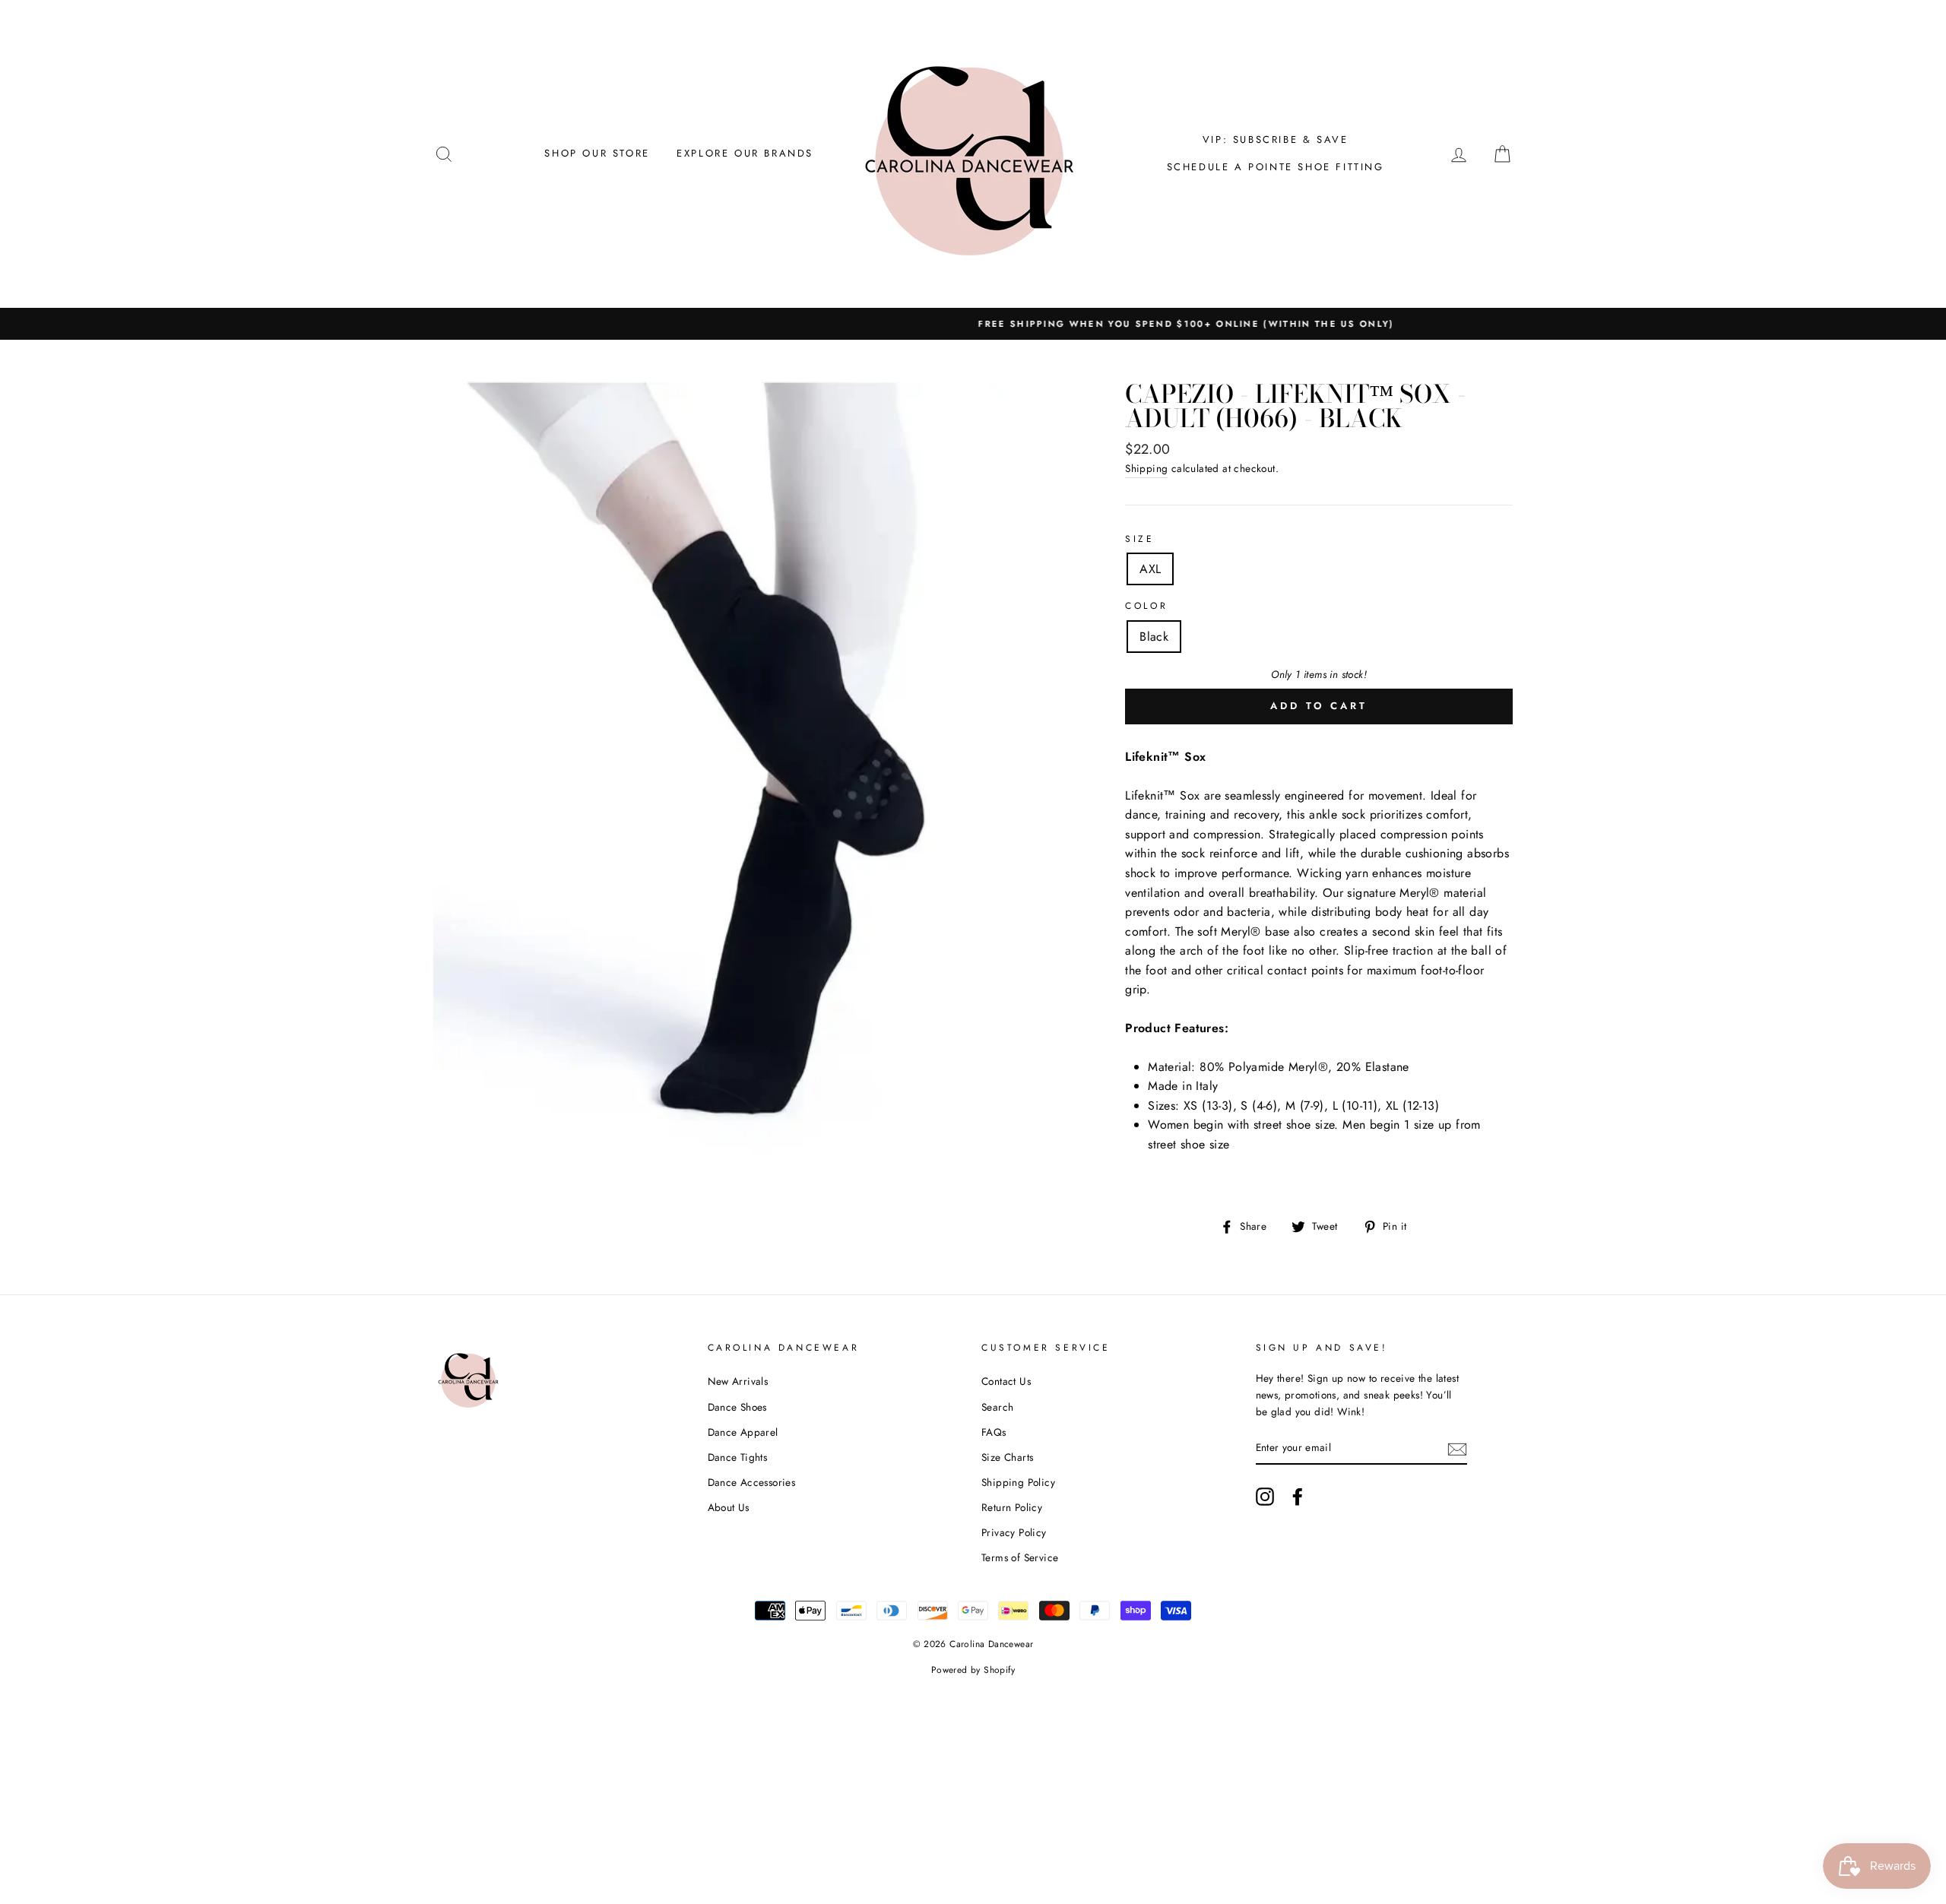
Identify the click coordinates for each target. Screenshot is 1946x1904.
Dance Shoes (737, 1407)
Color (1146, 606)
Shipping (1146, 468)
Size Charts (1007, 1457)
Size (1139, 539)
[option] (973, 324)
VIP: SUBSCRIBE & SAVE (1276, 139)
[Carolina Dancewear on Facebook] (1298, 1497)
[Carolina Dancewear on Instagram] (1265, 1497)
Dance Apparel (743, 1432)
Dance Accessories (752, 1482)
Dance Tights (738, 1457)
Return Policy (1012, 1507)
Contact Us (1006, 1381)
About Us (729, 1507)
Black (1154, 637)
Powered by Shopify (973, 1670)
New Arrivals (738, 1381)
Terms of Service (1020, 1557)
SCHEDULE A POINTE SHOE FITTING (1276, 167)
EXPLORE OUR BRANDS (745, 153)
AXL (1150, 569)
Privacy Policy (1014, 1532)
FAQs (994, 1432)
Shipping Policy (1018, 1482)
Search (997, 1407)
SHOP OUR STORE (597, 153)
